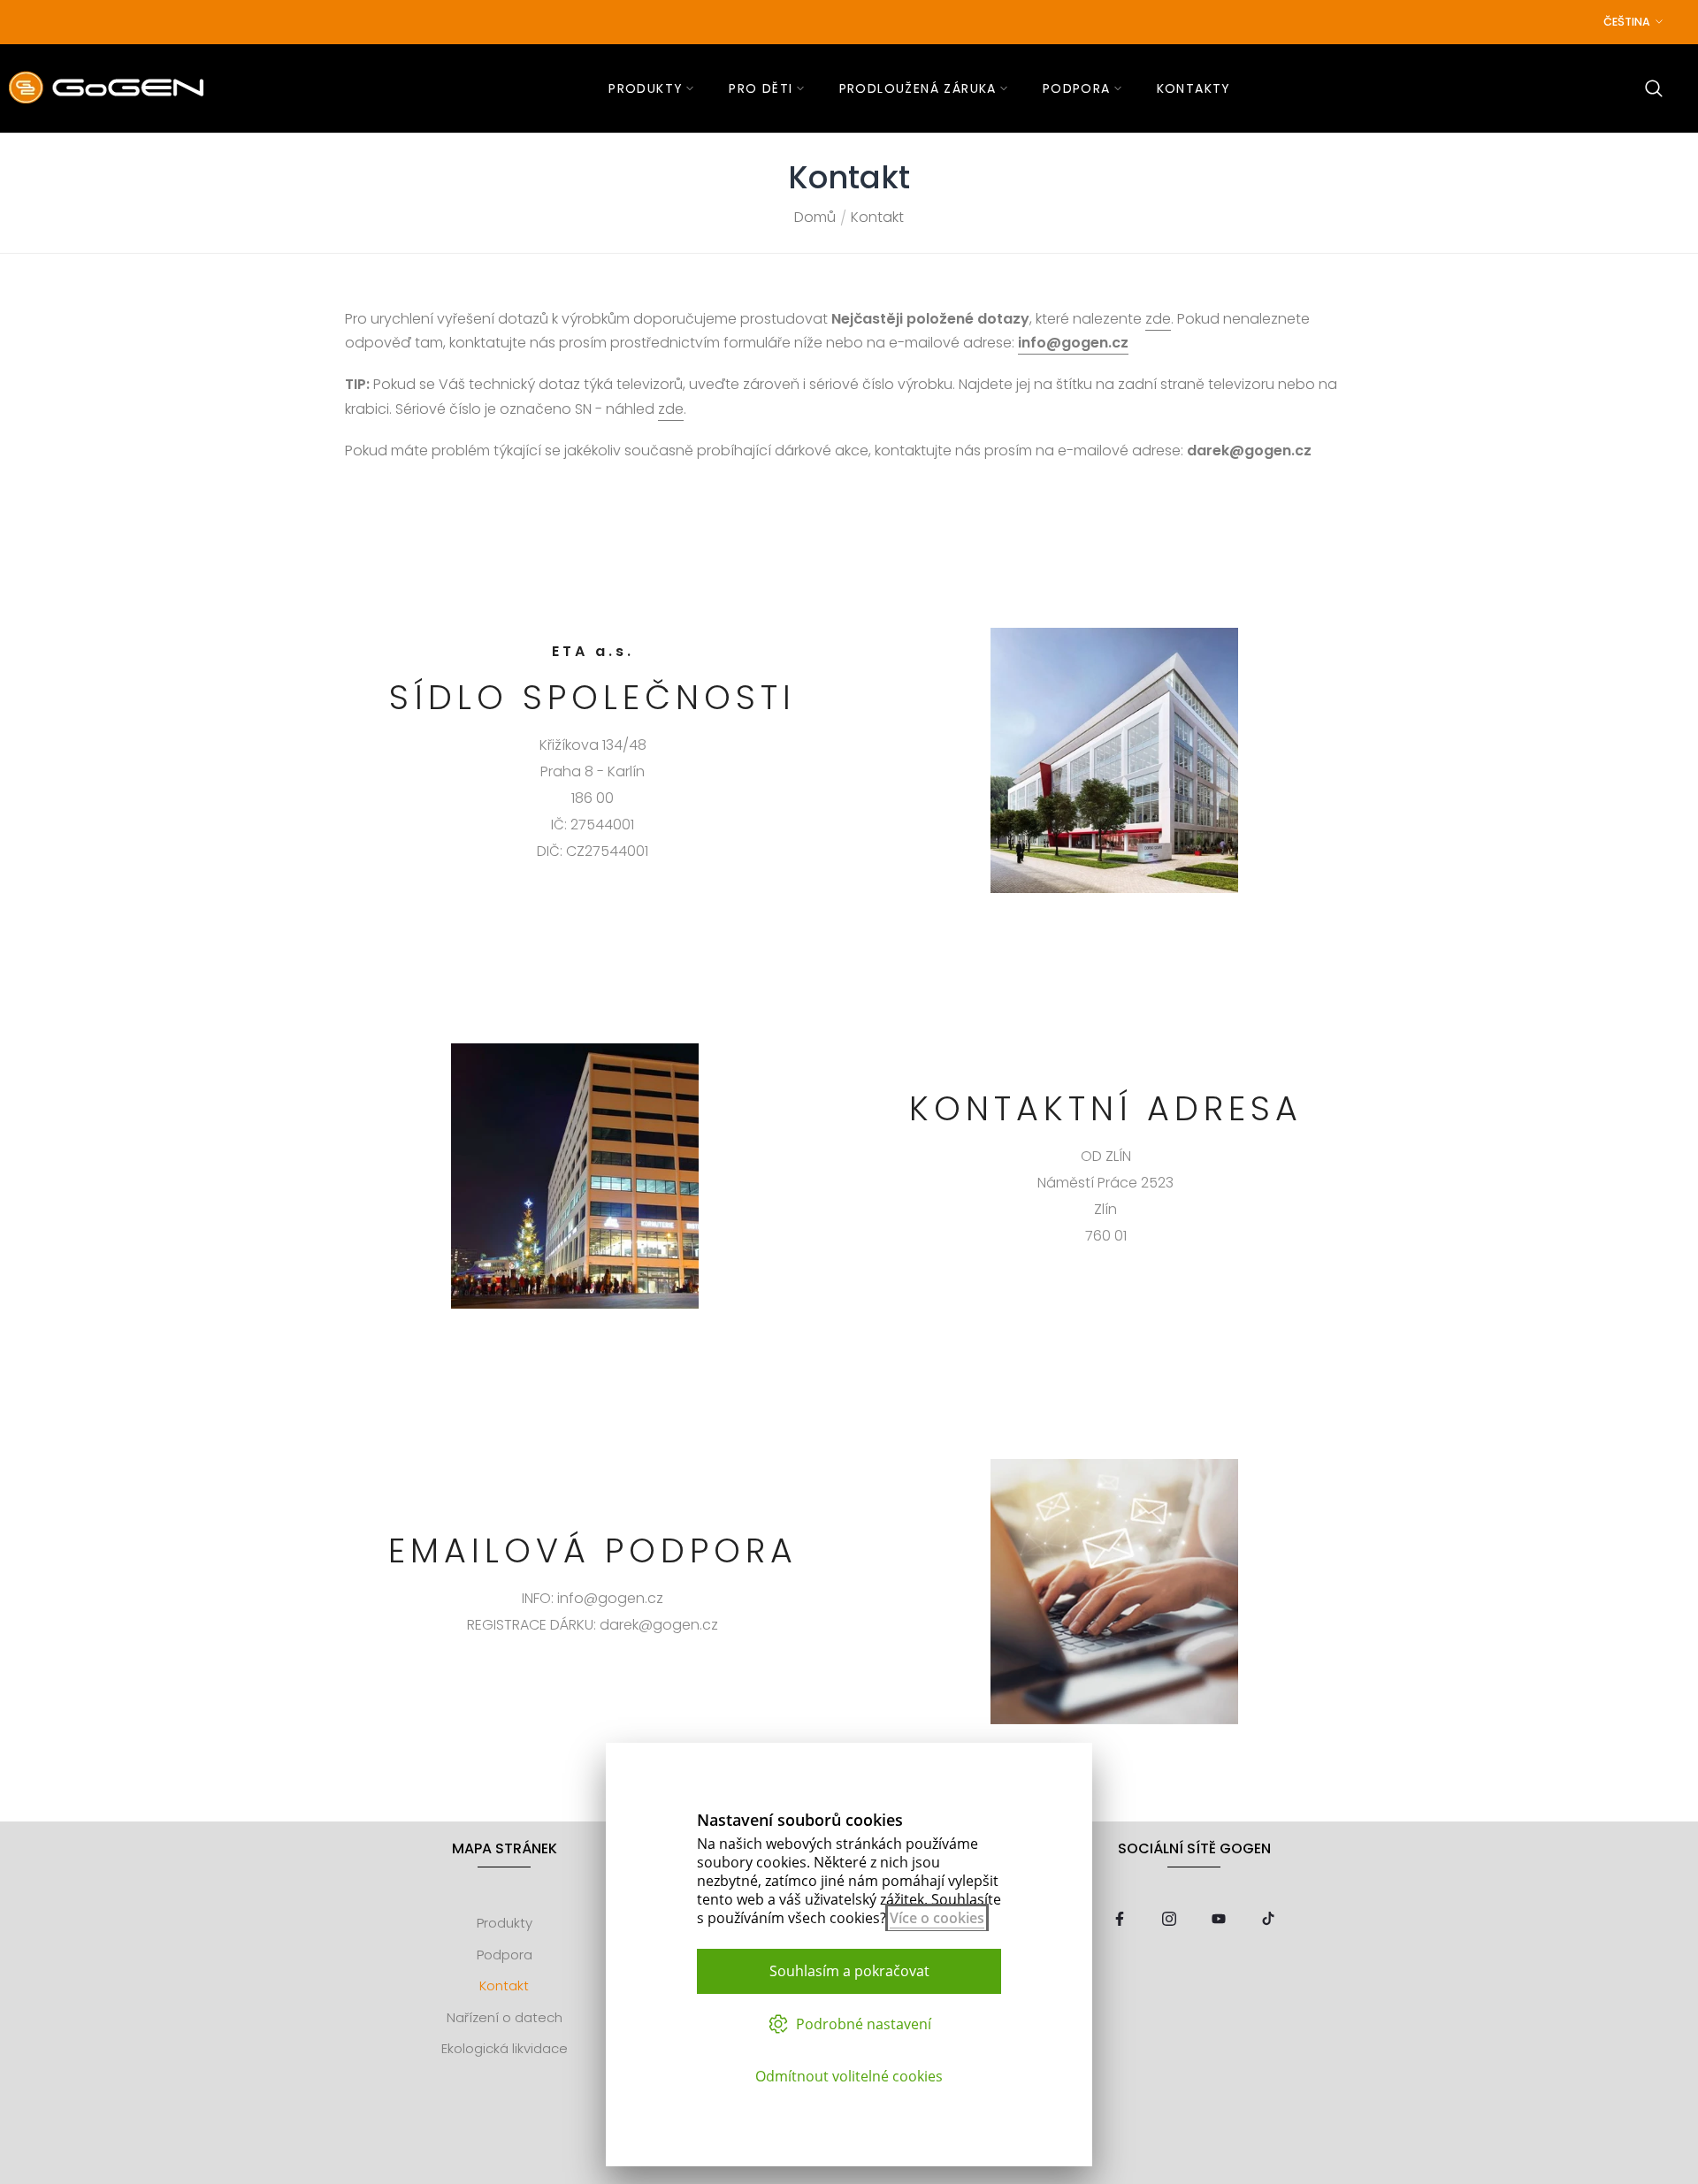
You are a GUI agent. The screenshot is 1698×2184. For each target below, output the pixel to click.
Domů (815, 218)
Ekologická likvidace (505, 2048)
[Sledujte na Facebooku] (1120, 1920)
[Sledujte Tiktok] (1268, 1920)
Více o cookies (937, 1918)
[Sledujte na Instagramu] (1169, 1920)
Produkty (505, 1923)
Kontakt (504, 1985)
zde (1158, 319)
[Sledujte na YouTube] (1219, 1920)
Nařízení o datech (505, 2017)
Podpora (505, 1955)
